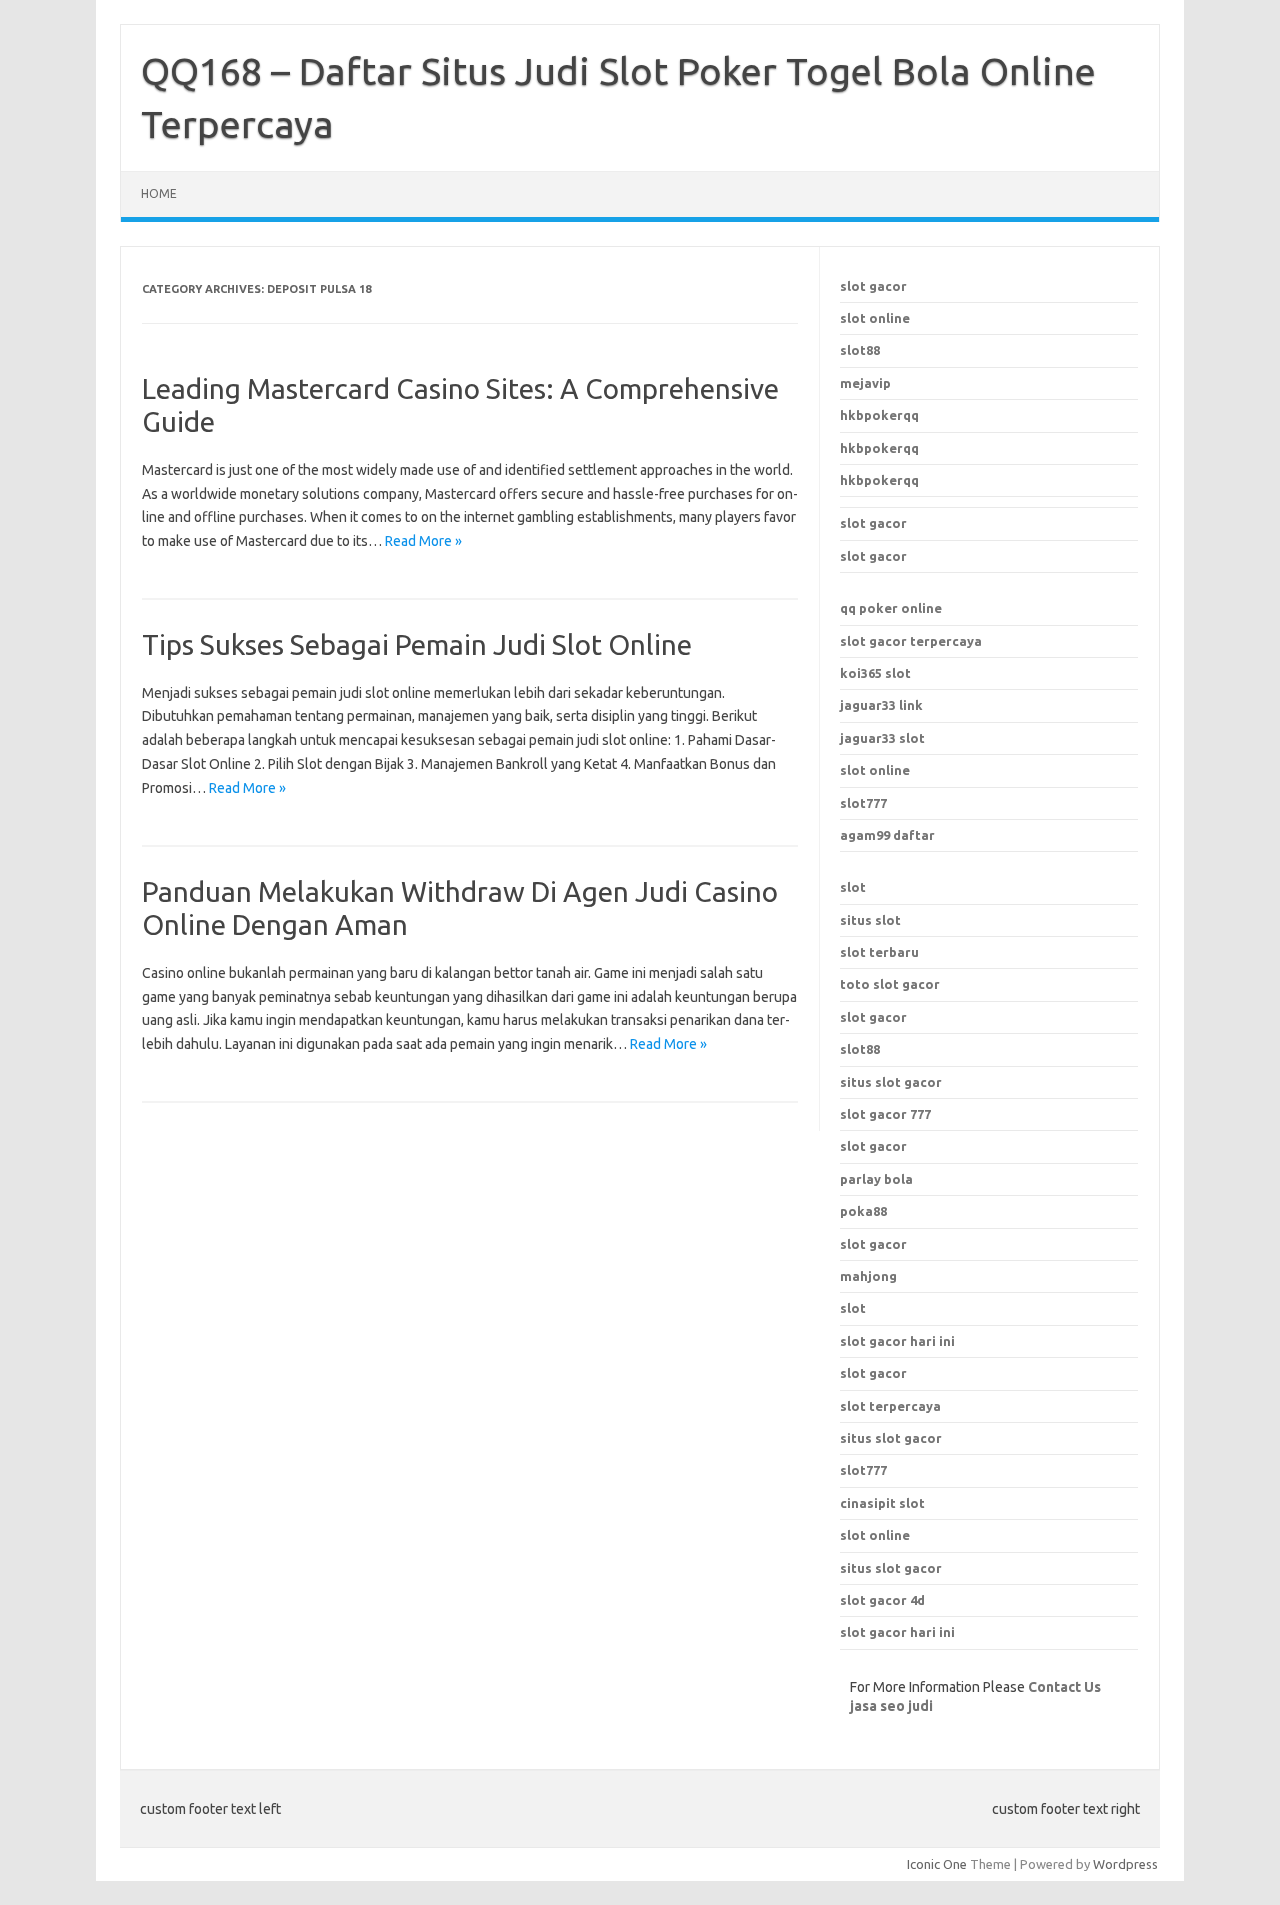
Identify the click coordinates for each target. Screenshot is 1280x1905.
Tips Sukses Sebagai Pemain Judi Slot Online (417, 644)
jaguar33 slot (882, 738)
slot (853, 887)
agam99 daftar (887, 835)
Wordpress (1125, 1864)
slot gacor (873, 286)
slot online (875, 318)
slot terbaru (879, 952)
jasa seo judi (891, 1706)
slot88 (860, 350)
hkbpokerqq (879, 415)
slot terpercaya (890, 1406)
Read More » (423, 541)
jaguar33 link (881, 705)
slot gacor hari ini (897, 1341)
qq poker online (891, 608)
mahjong (868, 1276)
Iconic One (937, 1864)
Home (159, 193)
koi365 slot (875, 673)
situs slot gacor (891, 1438)
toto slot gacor (890, 984)
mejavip (865, 383)
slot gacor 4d (882, 1600)
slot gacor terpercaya (911, 641)
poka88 (863, 1211)
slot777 (863, 803)
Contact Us (1064, 1687)
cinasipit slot (882, 1503)
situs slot (870, 920)
